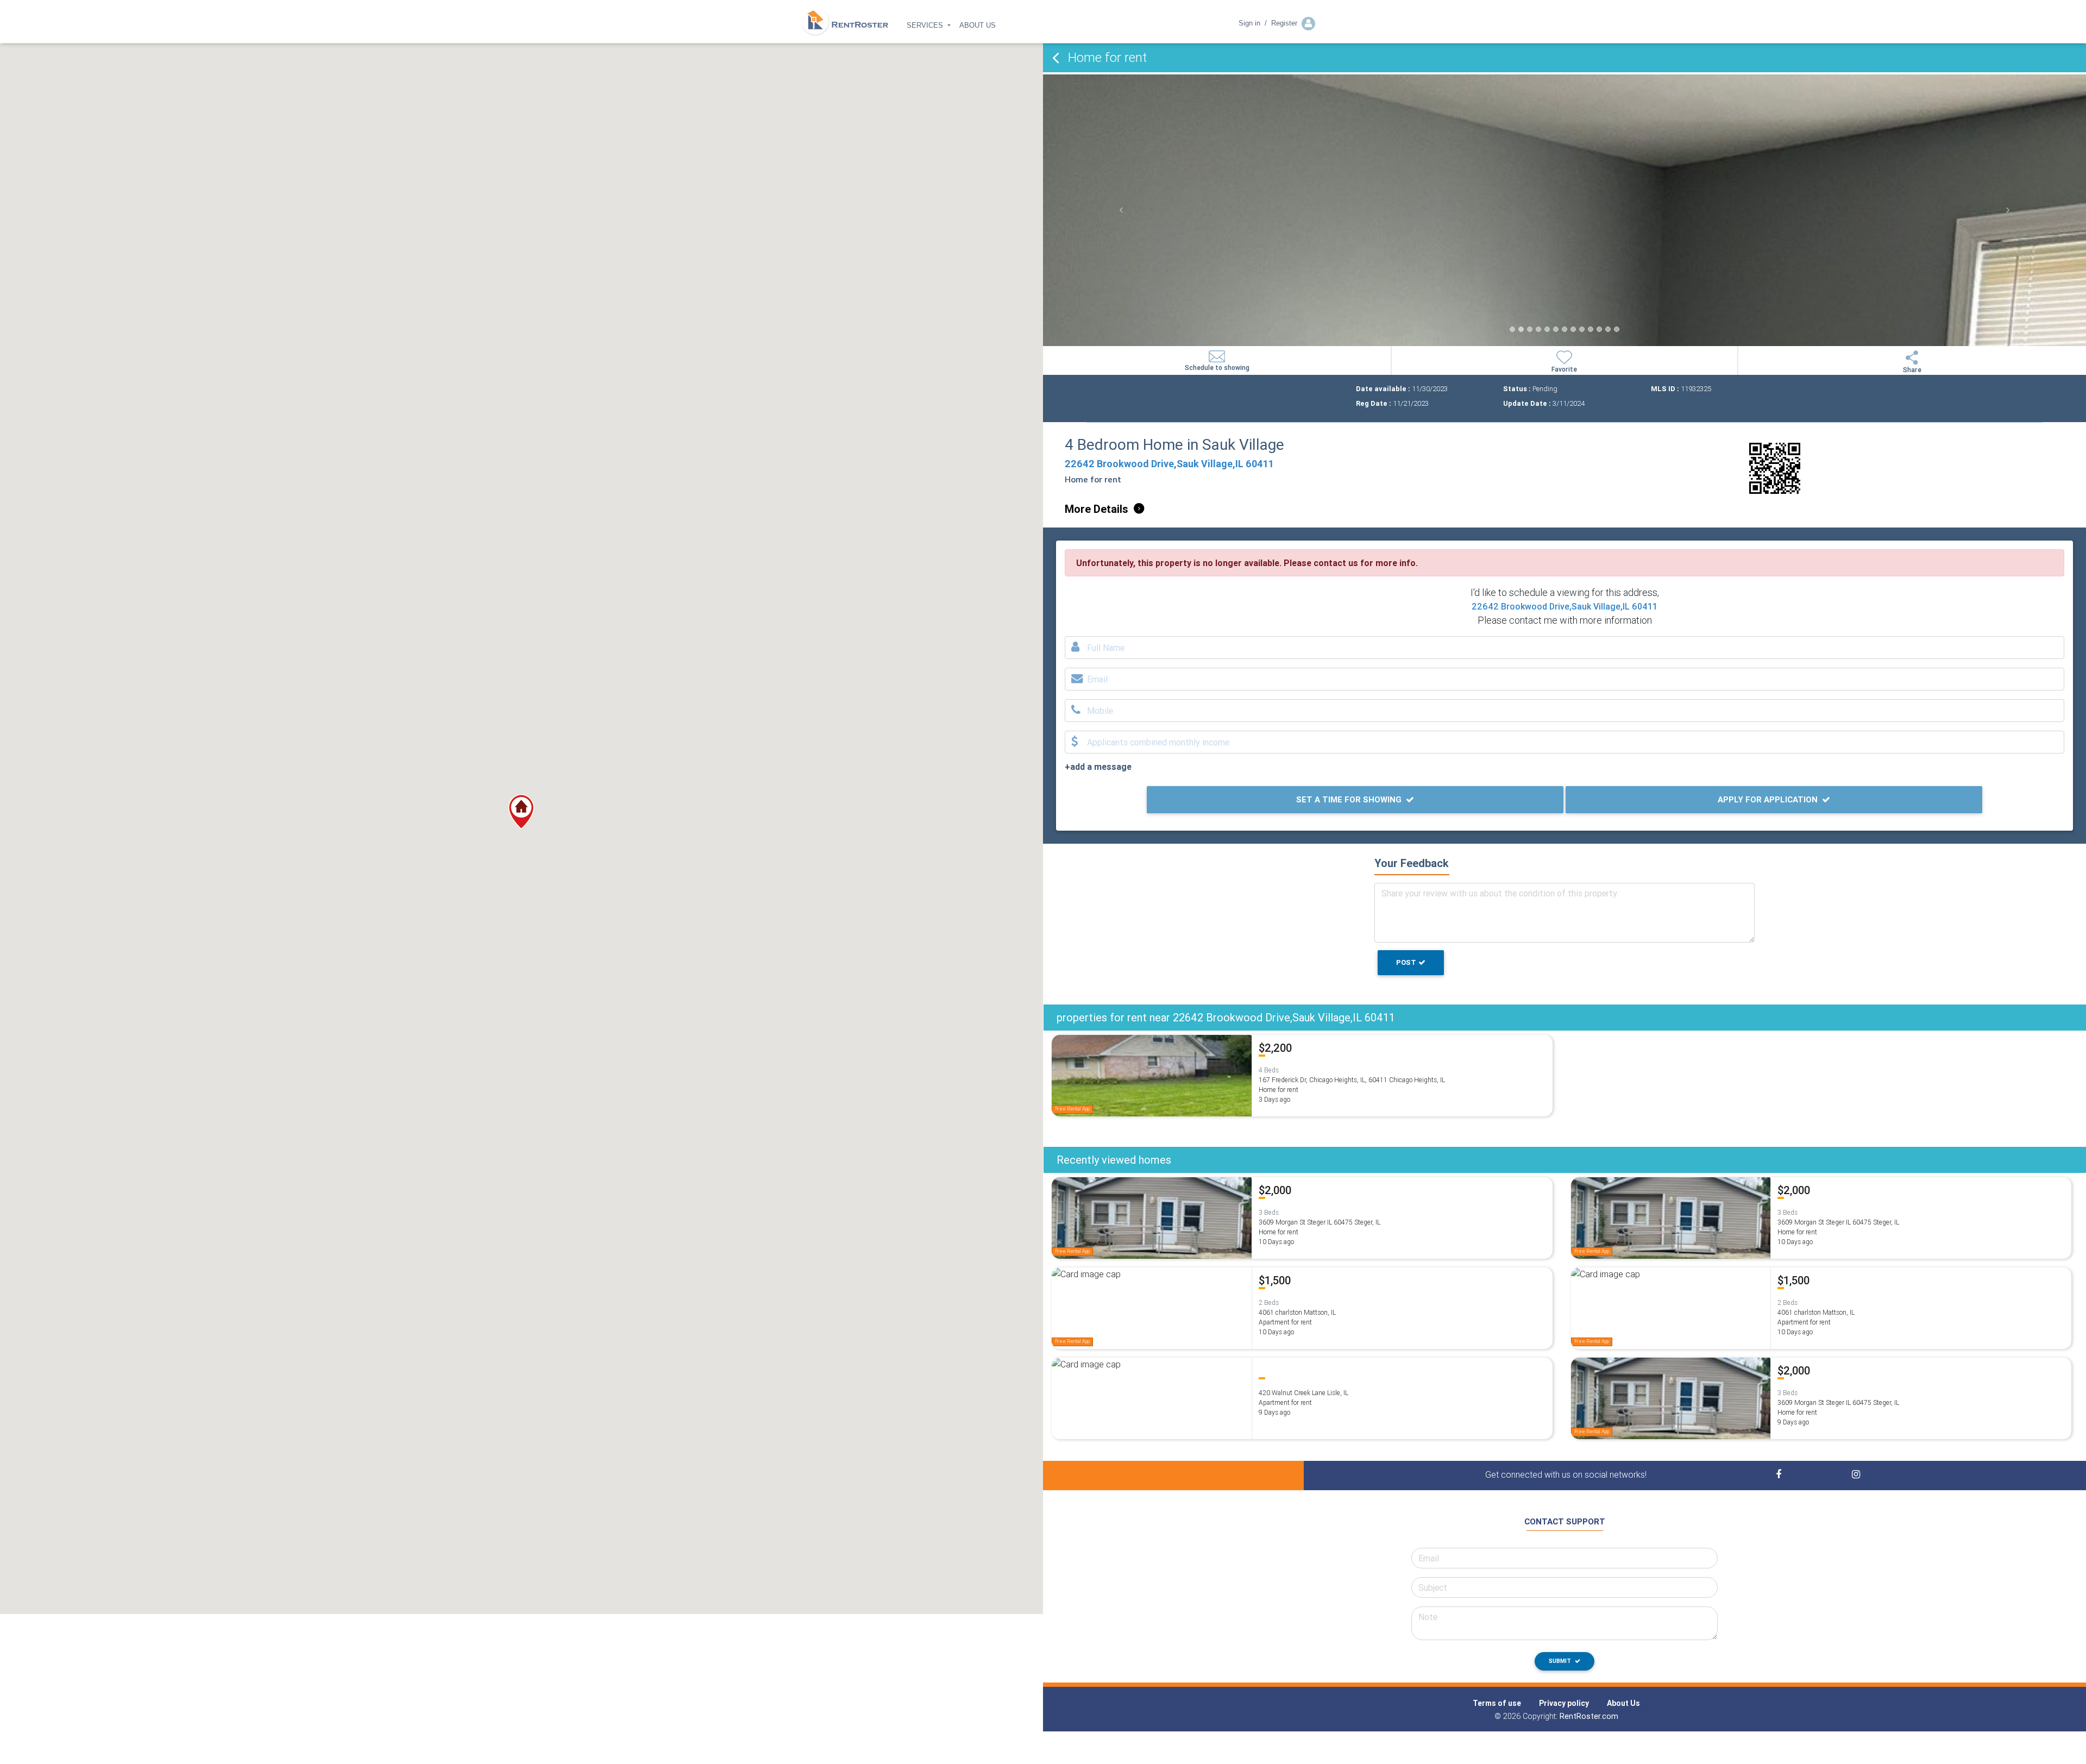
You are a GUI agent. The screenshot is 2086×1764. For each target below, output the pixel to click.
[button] (521, 812)
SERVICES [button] (926, 25)
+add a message (1098, 767)
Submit (1561, 1661)
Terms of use (1497, 1703)
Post (1406, 962)
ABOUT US (978, 25)
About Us (1623, 1703)
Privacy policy (1564, 1703)
